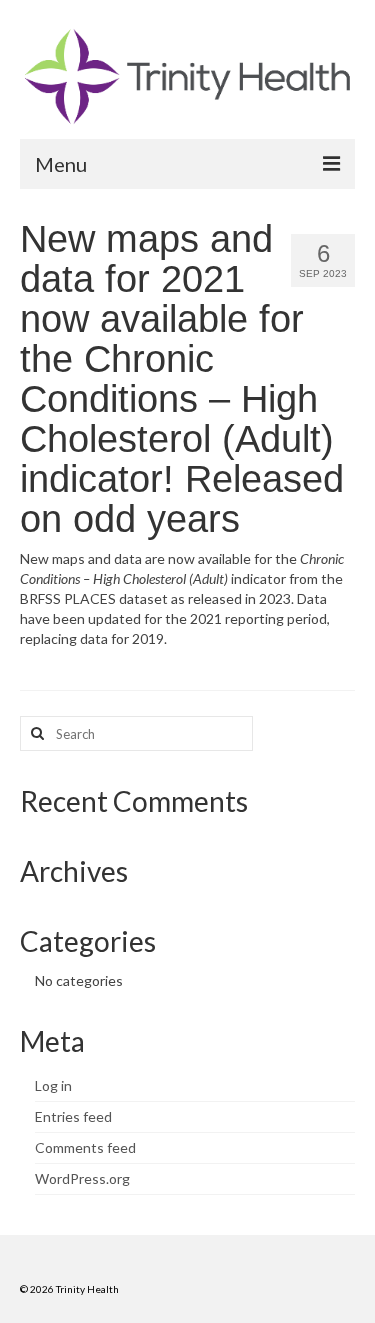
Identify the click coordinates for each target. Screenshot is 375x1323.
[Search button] (35, 733)
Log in (53, 1085)
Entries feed (73, 1116)
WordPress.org (82, 1178)
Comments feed (85, 1147)
